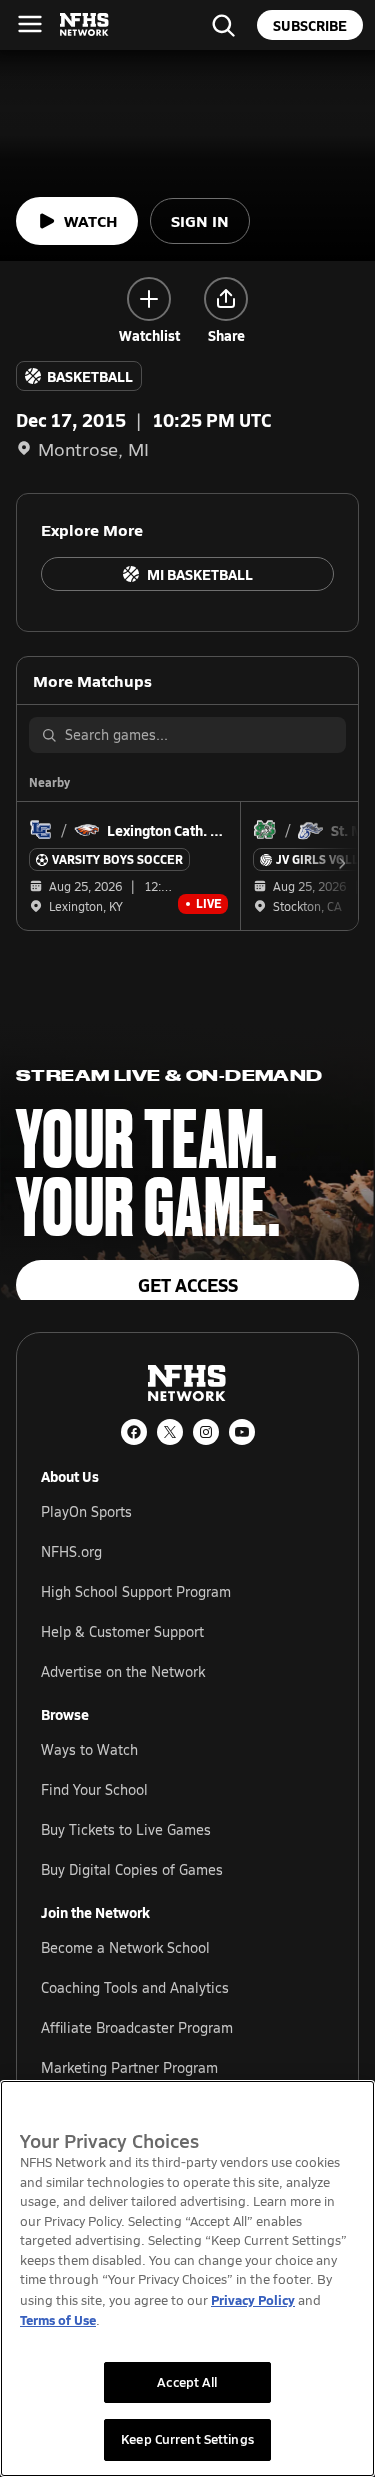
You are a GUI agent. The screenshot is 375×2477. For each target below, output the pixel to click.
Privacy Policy (253, 2299)
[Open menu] (30, 24)
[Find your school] (223, 25)
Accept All (187, 2382)
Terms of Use (58, 2319)
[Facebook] (134, 1432)
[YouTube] (242, 1432)
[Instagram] (206, 1432)
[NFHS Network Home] (85, 25)
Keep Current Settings (187, 2439)
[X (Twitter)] (170, 1432)
